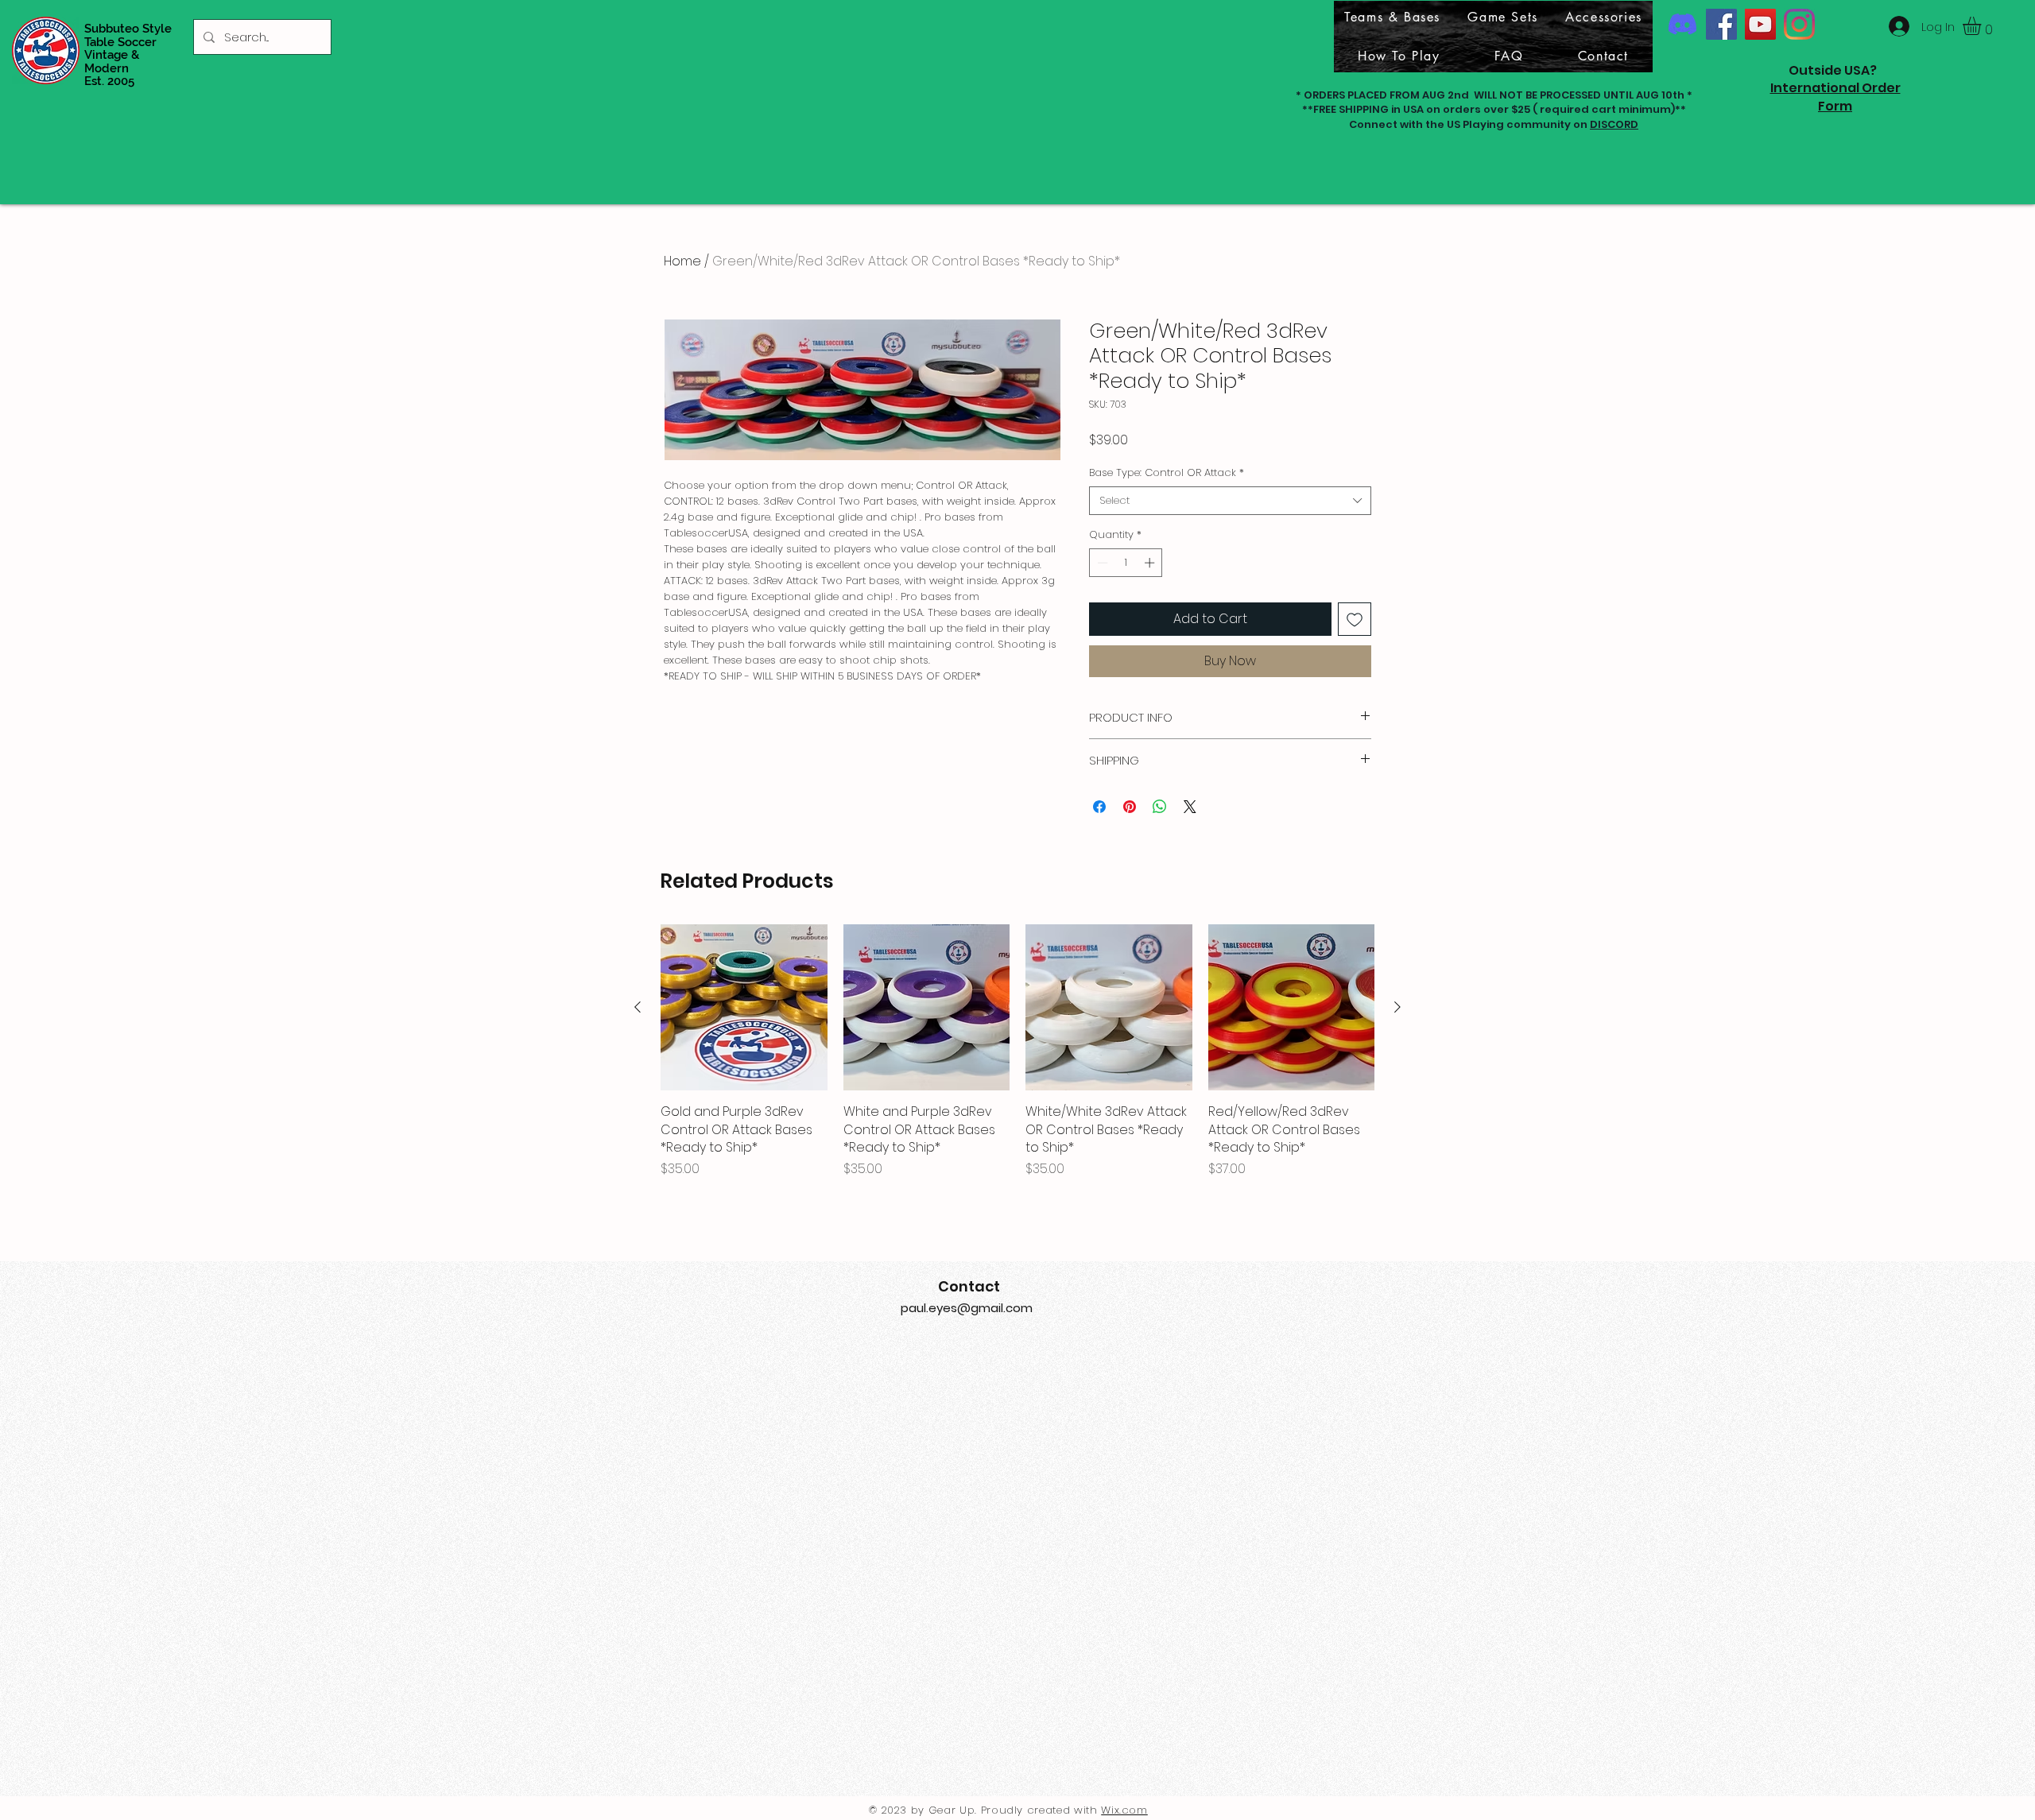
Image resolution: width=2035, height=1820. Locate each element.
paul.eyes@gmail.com (967, 1308)
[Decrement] (1101, 563)
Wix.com (1124, 1810)
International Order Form (1835, 97)
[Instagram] (1799, 24)
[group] (1017, 1052)
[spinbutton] (1126, 563)
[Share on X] (1190, 807)
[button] (1983, 26)
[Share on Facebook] (1099, 807)
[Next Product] (1397, 1007)
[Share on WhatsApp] (1160, 807)
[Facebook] (1721, 24)
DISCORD (1614, 124)
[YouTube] (1760, 24)
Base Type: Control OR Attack (1167, 473)
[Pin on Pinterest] (1130, 807)
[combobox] (1230, 501)
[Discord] (1682, 24)
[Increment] (1151, 563)
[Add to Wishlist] (1355, 619)
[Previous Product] (638, 1007)
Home (682, 261)
